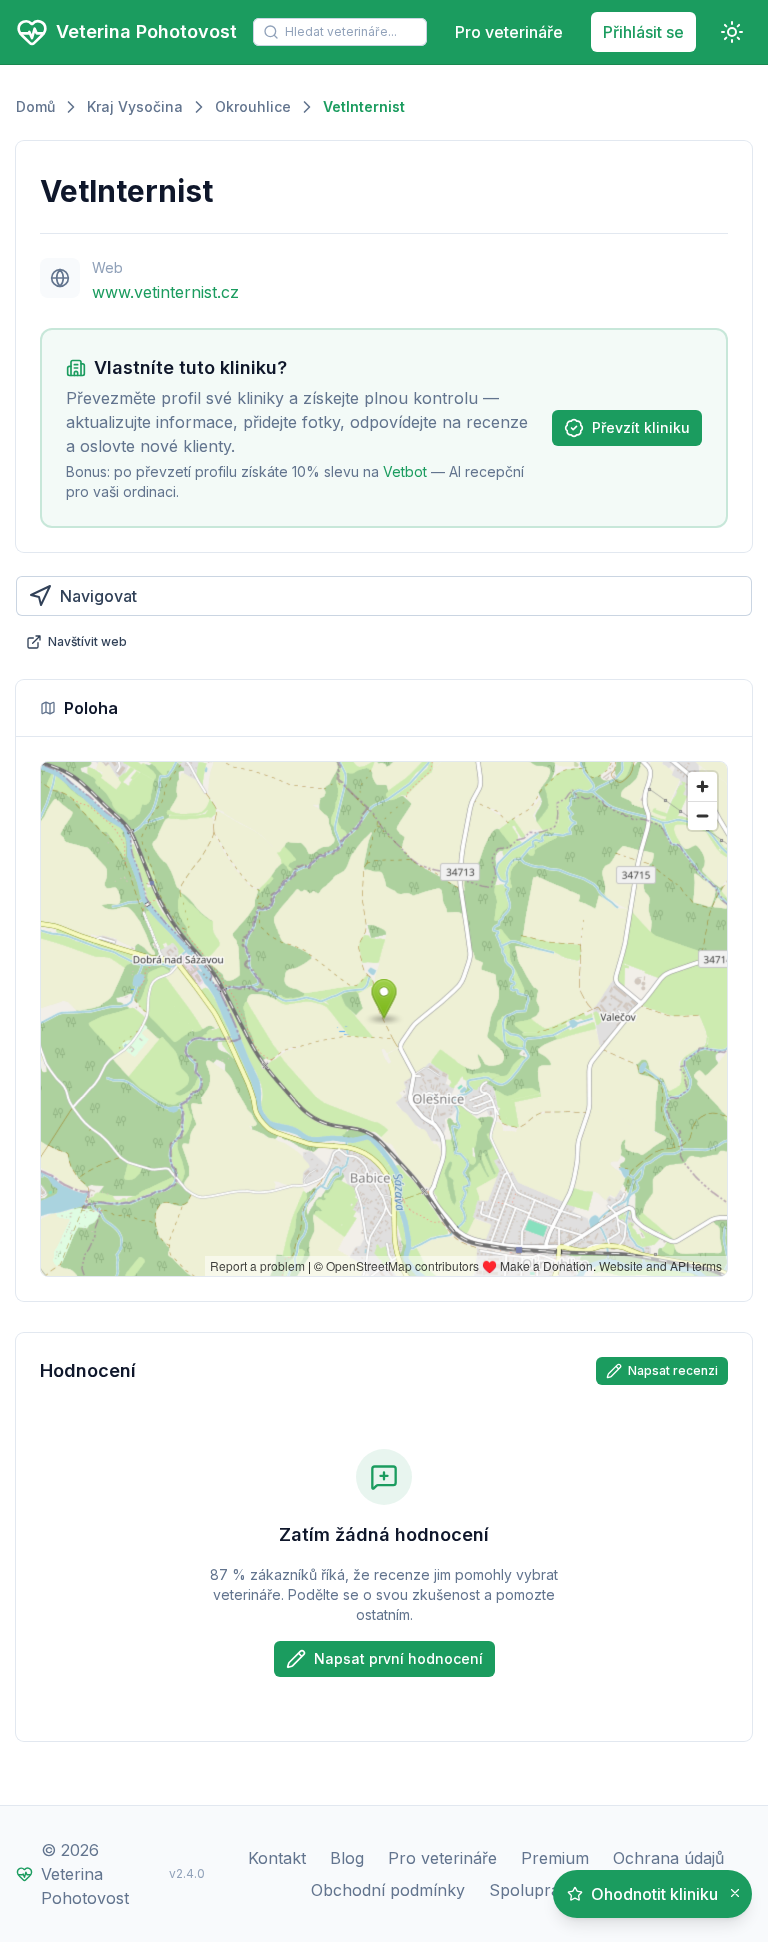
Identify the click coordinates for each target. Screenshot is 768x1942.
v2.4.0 (187, 1873)
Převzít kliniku (641, 427)
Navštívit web (87, 641)
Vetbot (405, 471)
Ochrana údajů (668, 1858)
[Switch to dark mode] (732, 32)
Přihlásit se (643, 32)
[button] (735, 1894)
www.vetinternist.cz (165, 292)
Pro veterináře (509, 32)
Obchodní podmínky (388, 1890)
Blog (347, 1858)
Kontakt (277, 1858)
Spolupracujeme (551, 1890)
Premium (555, 1858)
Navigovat (98, 596)
